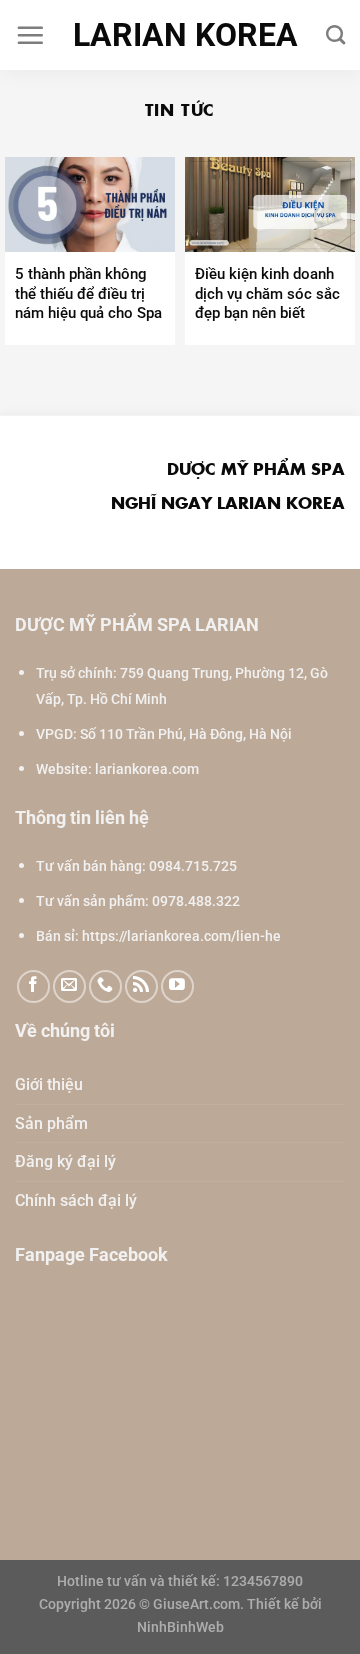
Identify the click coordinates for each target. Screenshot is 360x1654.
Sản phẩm (51, 1123)
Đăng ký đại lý (65, 1161)
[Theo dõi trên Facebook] (33, 986)
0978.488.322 (196, 901)
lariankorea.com (147, 769)
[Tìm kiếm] (335, 34)
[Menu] (30, 35)
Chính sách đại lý (76, 1200)
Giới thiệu (49, 1084)
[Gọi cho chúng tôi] (105, 986)
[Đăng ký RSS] (141, 986)
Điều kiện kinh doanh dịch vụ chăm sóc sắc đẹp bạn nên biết (267, 293)
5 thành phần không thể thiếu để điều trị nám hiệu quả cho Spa (88, 293)
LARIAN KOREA (185, 35)
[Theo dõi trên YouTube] (177, 986)
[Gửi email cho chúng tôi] (69, 986)
